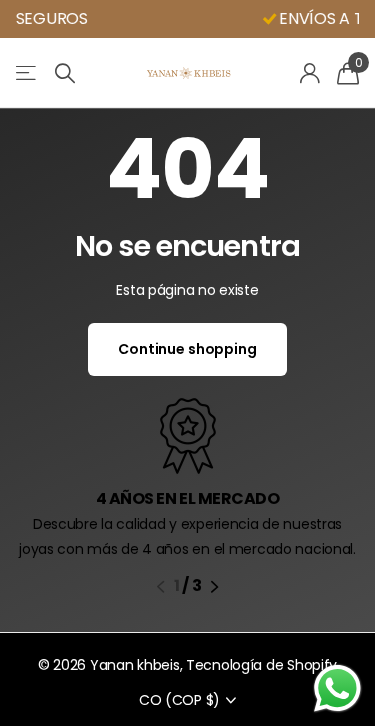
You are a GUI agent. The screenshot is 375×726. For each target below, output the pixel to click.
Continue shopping (187, 349)
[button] (160, 587)
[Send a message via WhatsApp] (337, 688)
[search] (65, 73)
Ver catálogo (27, 73)
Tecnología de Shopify (261, 665)
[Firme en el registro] (310, 73)
